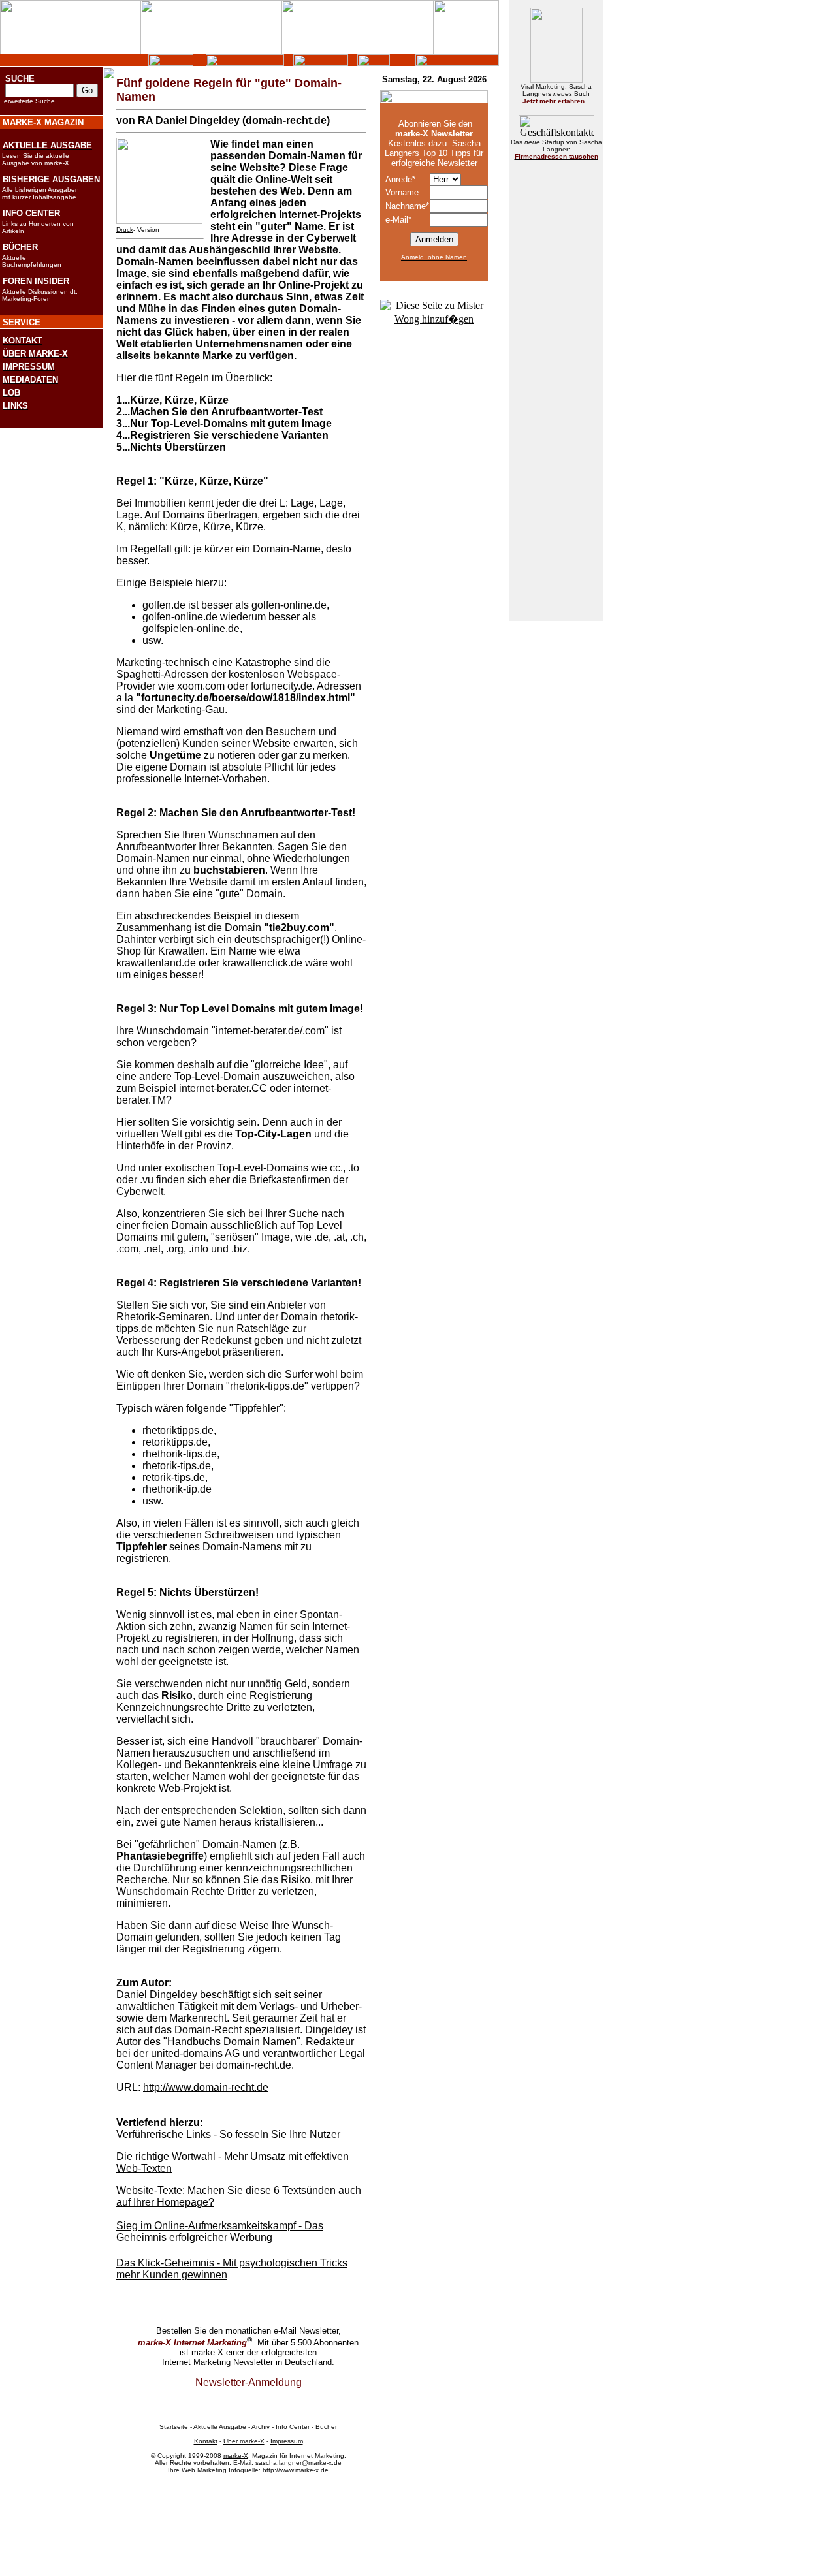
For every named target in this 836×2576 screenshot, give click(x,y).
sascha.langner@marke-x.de (298, 2463)
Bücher (326, 2427)
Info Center (293, 2427)
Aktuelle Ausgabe (220, 2427)
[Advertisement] (556, 368)
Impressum (287, 2441)
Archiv (261, 2427)
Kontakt (206, 2441)
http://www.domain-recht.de (206, 2087)
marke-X (236, 2456)
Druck (125, 230)
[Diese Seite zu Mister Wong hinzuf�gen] (434, 319)
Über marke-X (244, 2441)
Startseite (174, 2427)
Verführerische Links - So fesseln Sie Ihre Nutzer (228, 2134)
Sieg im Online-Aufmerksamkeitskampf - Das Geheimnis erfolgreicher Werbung (220, 2232)
